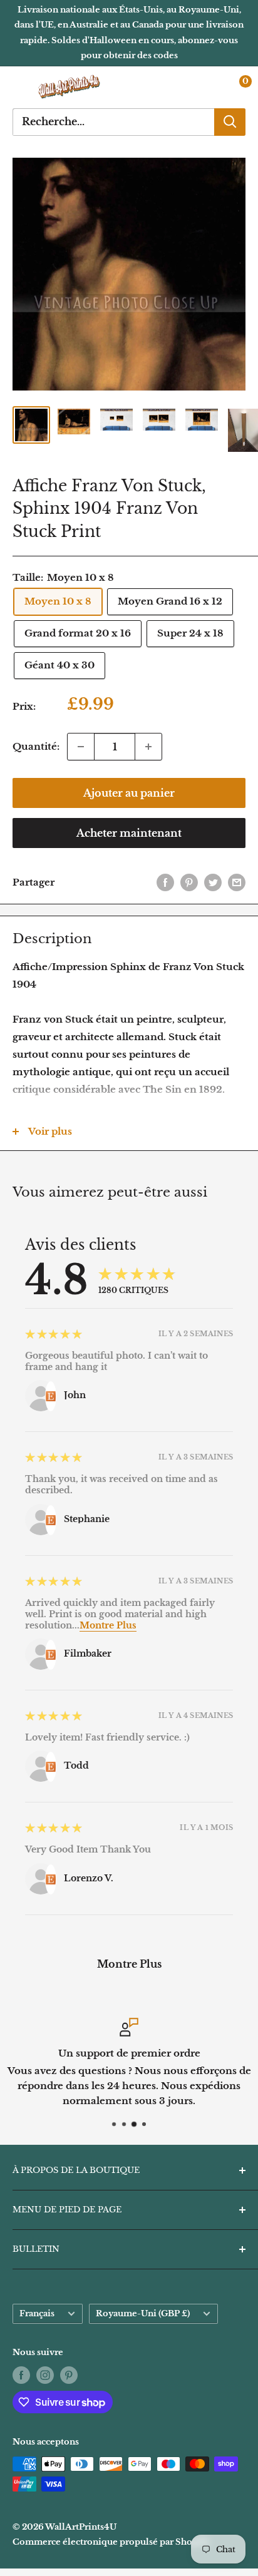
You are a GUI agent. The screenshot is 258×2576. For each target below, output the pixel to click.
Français (37, 2313)
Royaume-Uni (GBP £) (143, 2313)
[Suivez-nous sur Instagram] (45, 2375)
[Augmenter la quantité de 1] (148, 747)
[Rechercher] (230, 122)
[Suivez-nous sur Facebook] (21, 2375)
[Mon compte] (210, 87)
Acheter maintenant (129, 833)
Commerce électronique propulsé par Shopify (111, 2542)
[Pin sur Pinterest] (189, 882)
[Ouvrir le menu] (19, 87)
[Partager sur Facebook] (165, 882)
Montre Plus (108, 1625)
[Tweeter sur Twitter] (213, 882)
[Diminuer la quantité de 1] (81, 747)
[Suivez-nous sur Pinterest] (69, 2375)
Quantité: (36, 746)
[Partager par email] (237, 882)
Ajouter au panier (129, 793)
